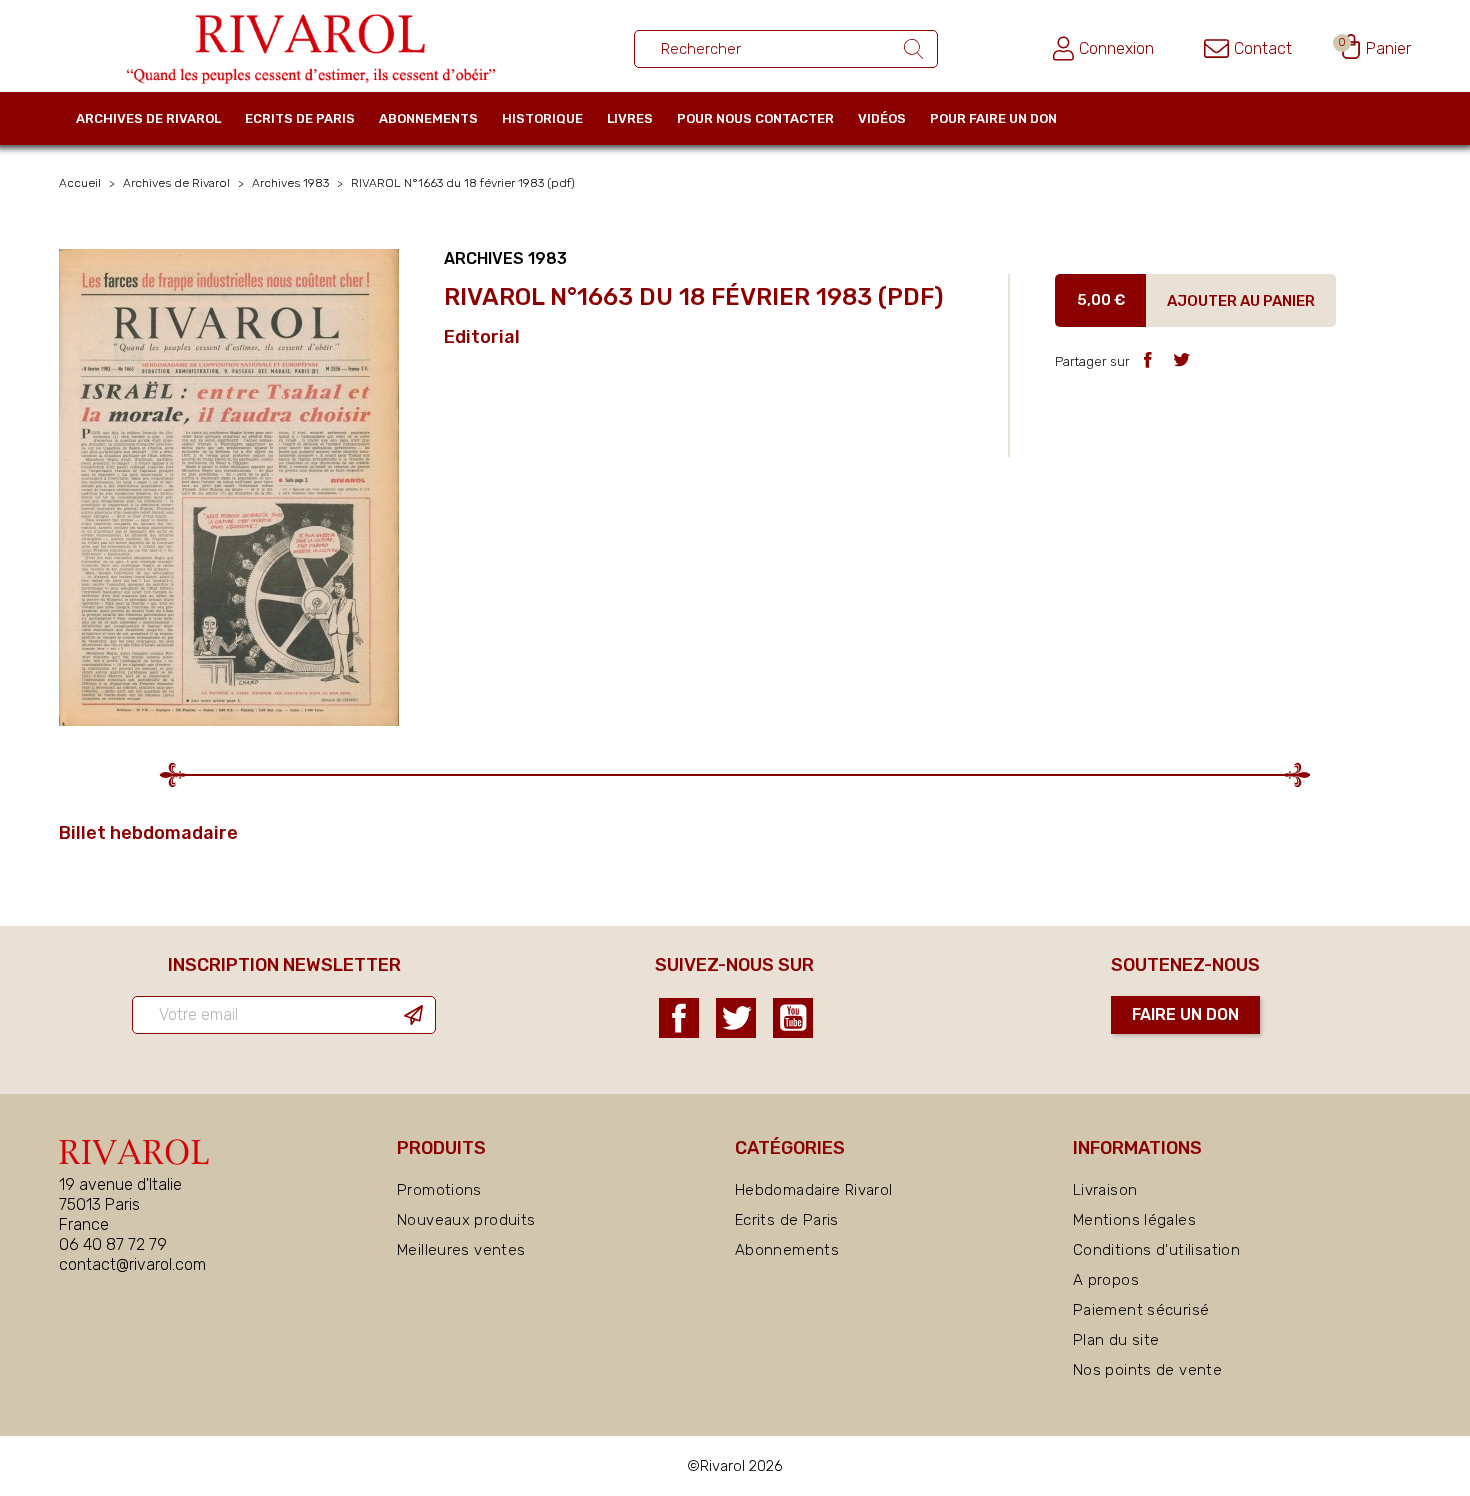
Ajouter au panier (1241, 301)
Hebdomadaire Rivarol (814, 1190)
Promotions (439, 1190)
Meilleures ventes (461, 1250)
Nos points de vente (1147, 1370)
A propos (1106, 1280)
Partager (1147, 359)
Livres (630, 118)
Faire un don (1185, 1014)
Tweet (1181, 359)
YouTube (793, 1018)
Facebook (679, 1018)
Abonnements (428, 118)
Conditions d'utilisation (1156, 1250)
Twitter (736, 1018)
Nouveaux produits (466, 1220)
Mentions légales (1134, 1220)
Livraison (1105, 1190)
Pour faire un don (993, 118)
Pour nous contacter (755, 118)
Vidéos (882, 118)
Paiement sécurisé (1141, 1310)
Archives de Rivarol (148, 118)
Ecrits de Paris (300, 118)
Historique (542, 118)
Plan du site (1116, 1340)
